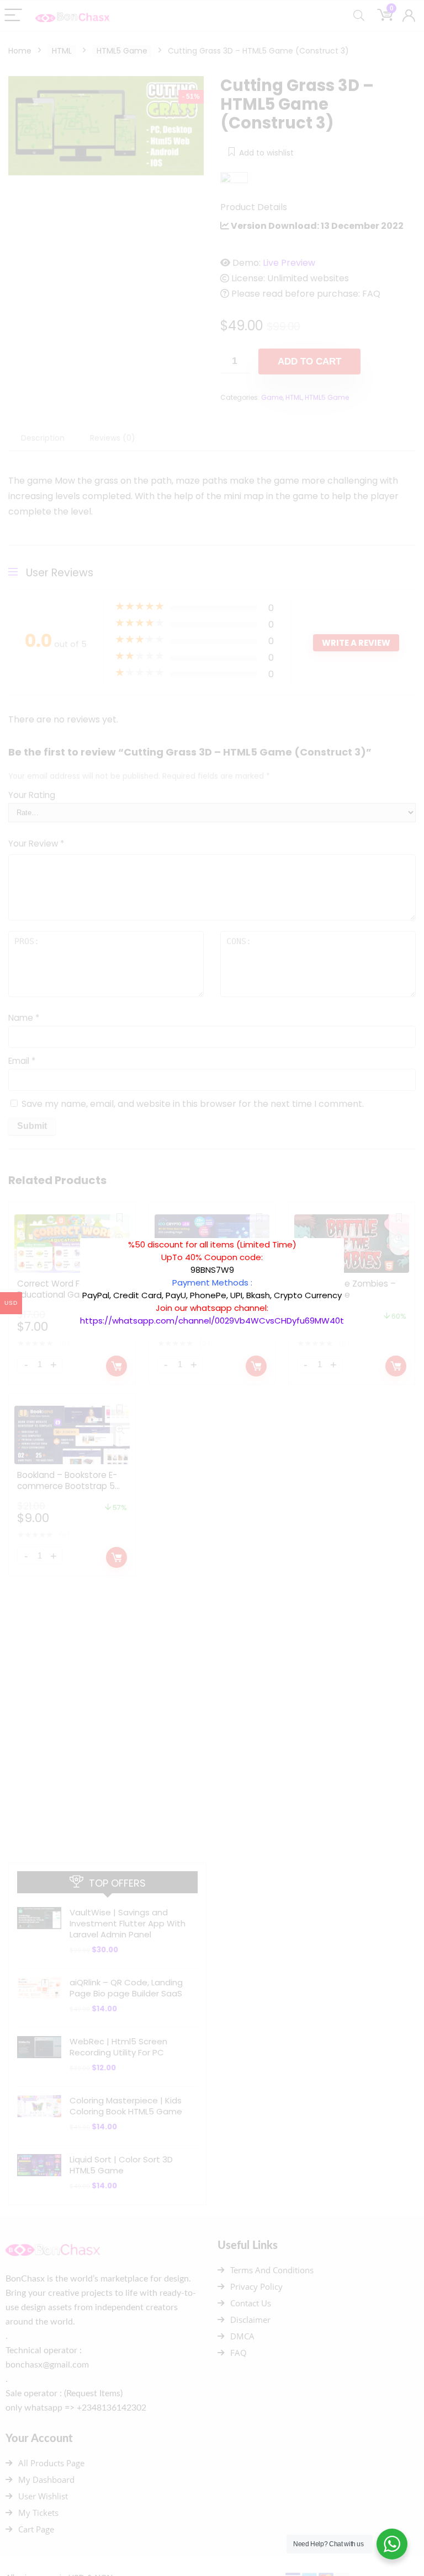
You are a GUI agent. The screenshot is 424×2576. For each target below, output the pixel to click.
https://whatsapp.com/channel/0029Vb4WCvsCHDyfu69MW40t (212, 1321)
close (349, 1233)
